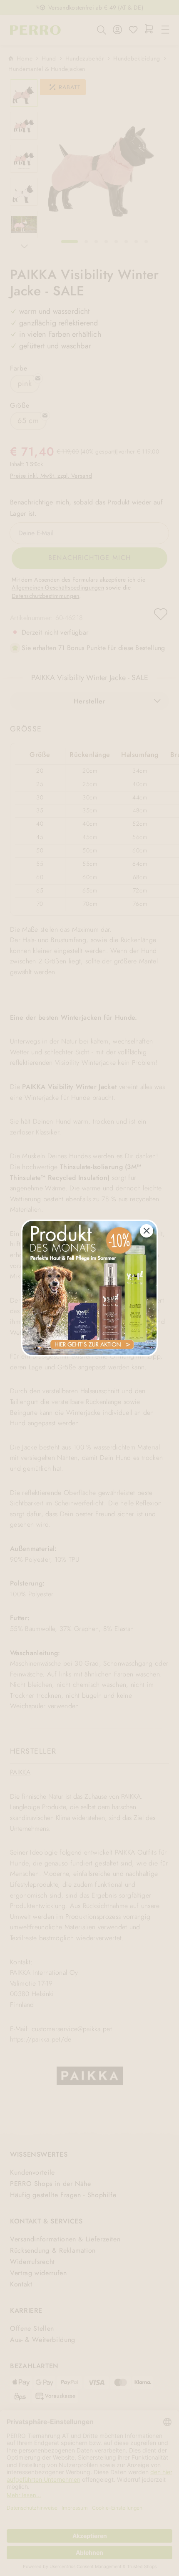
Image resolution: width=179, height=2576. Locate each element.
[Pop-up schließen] (147, 1231)
